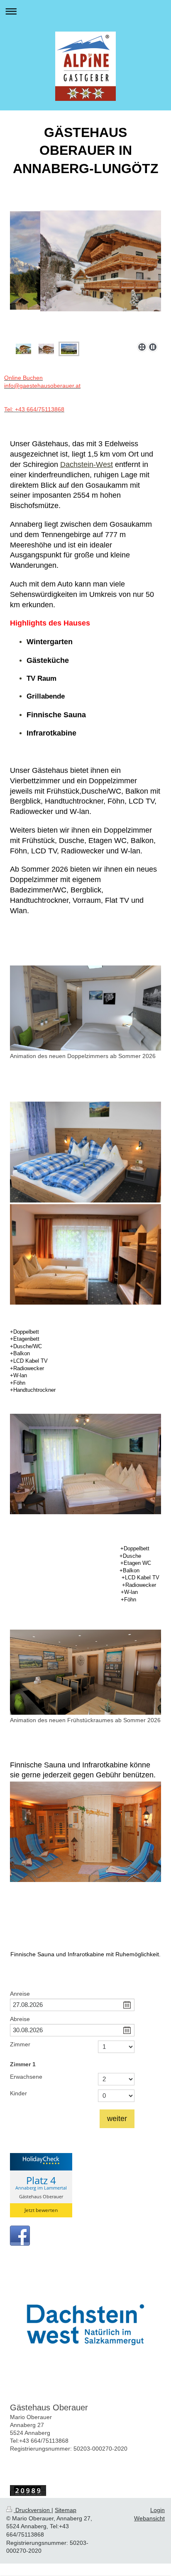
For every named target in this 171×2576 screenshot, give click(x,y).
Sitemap (66, 2510)
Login (158, 2510)
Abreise (20, 2019)
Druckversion (33, 2510)
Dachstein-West (87, 464)
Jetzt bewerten (41, 2210)
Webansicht (149, 2518)
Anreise (20, 1994)
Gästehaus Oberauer (41, 2196)
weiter (117, 2119)
